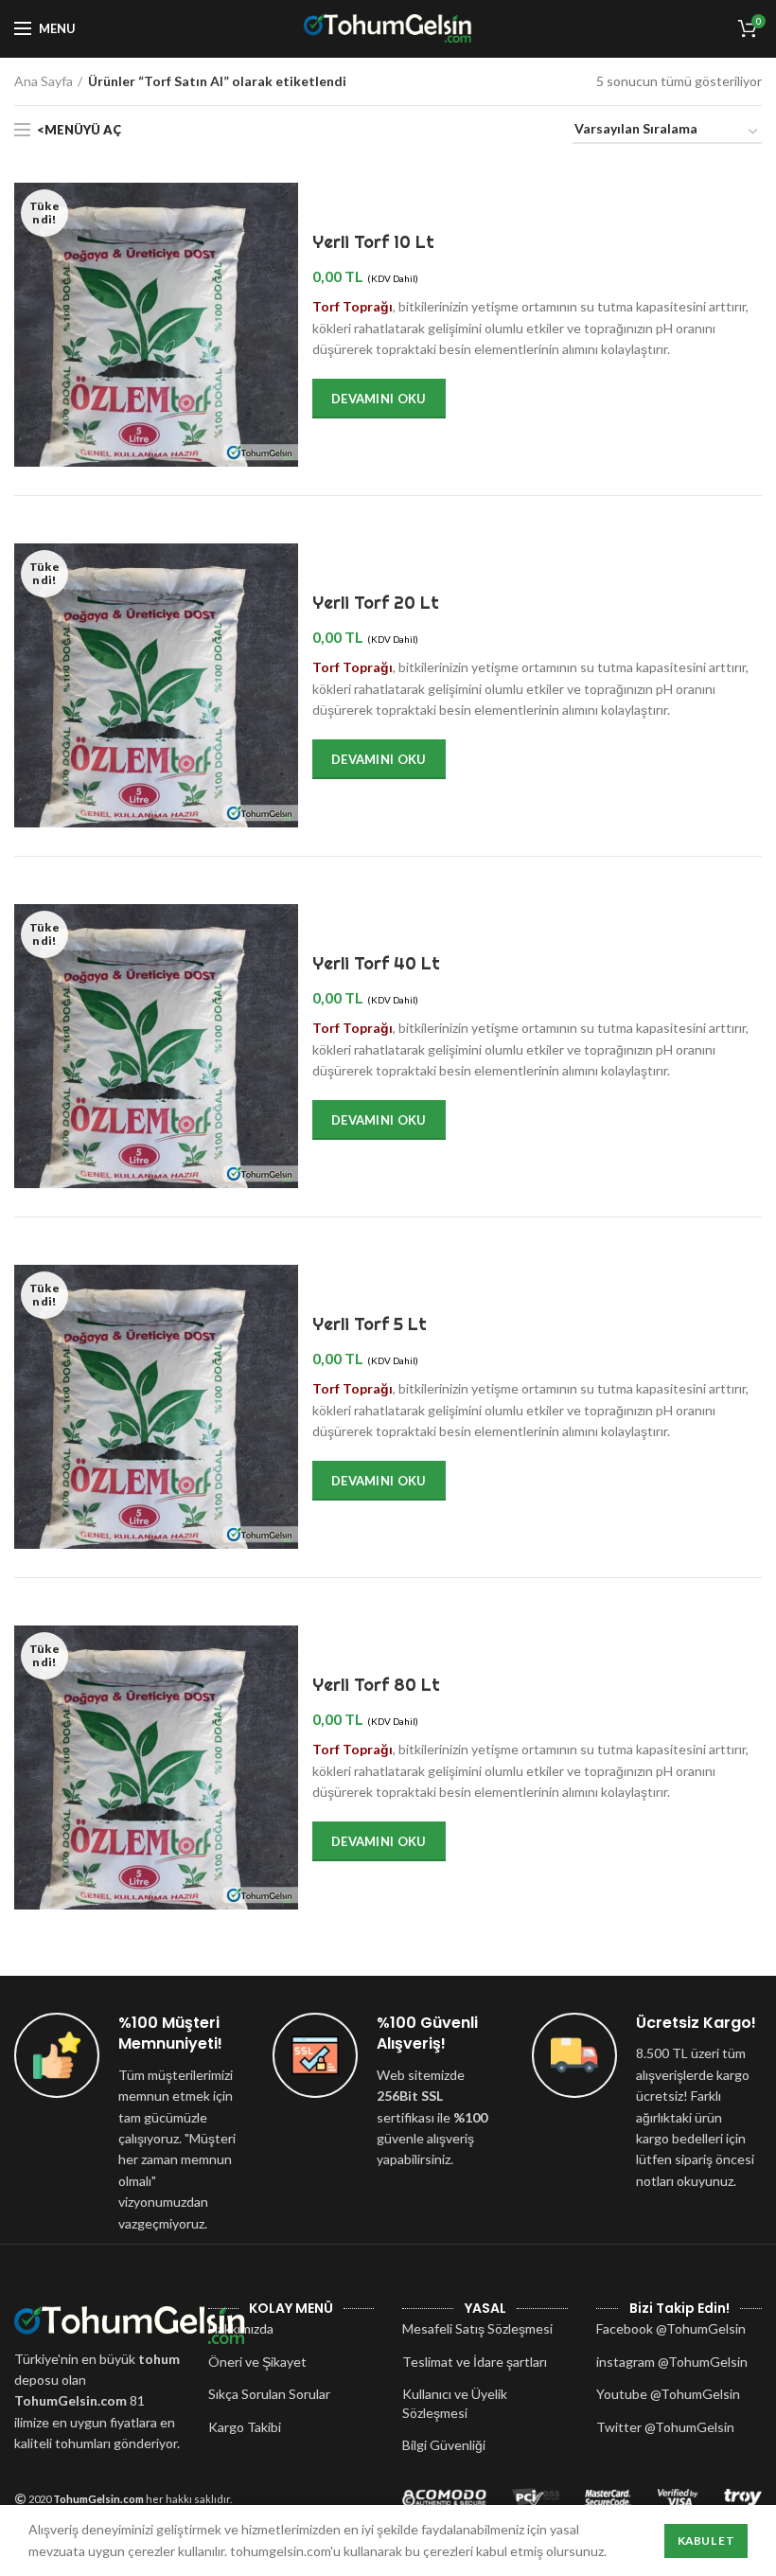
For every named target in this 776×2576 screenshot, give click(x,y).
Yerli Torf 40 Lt (376, 963)
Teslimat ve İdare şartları (475, 2362)
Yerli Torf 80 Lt (376, 1685)
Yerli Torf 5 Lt (370, 1324)
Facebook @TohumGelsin (671, 2328)
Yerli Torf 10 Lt (373, 242)
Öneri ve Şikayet (257, 2362)
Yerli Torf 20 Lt (376, 603)
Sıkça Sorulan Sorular (269, 2394)
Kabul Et (706, 2540)
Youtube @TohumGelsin (668, 2394)
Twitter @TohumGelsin (665, 2427)
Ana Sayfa (44, 81)
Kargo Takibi (245, 2427)
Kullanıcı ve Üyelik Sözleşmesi (455, 2403)
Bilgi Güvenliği (444, 2445)
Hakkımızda (241, 2328)
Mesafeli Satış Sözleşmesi (477, 2328)
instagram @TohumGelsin (672, 2362)
